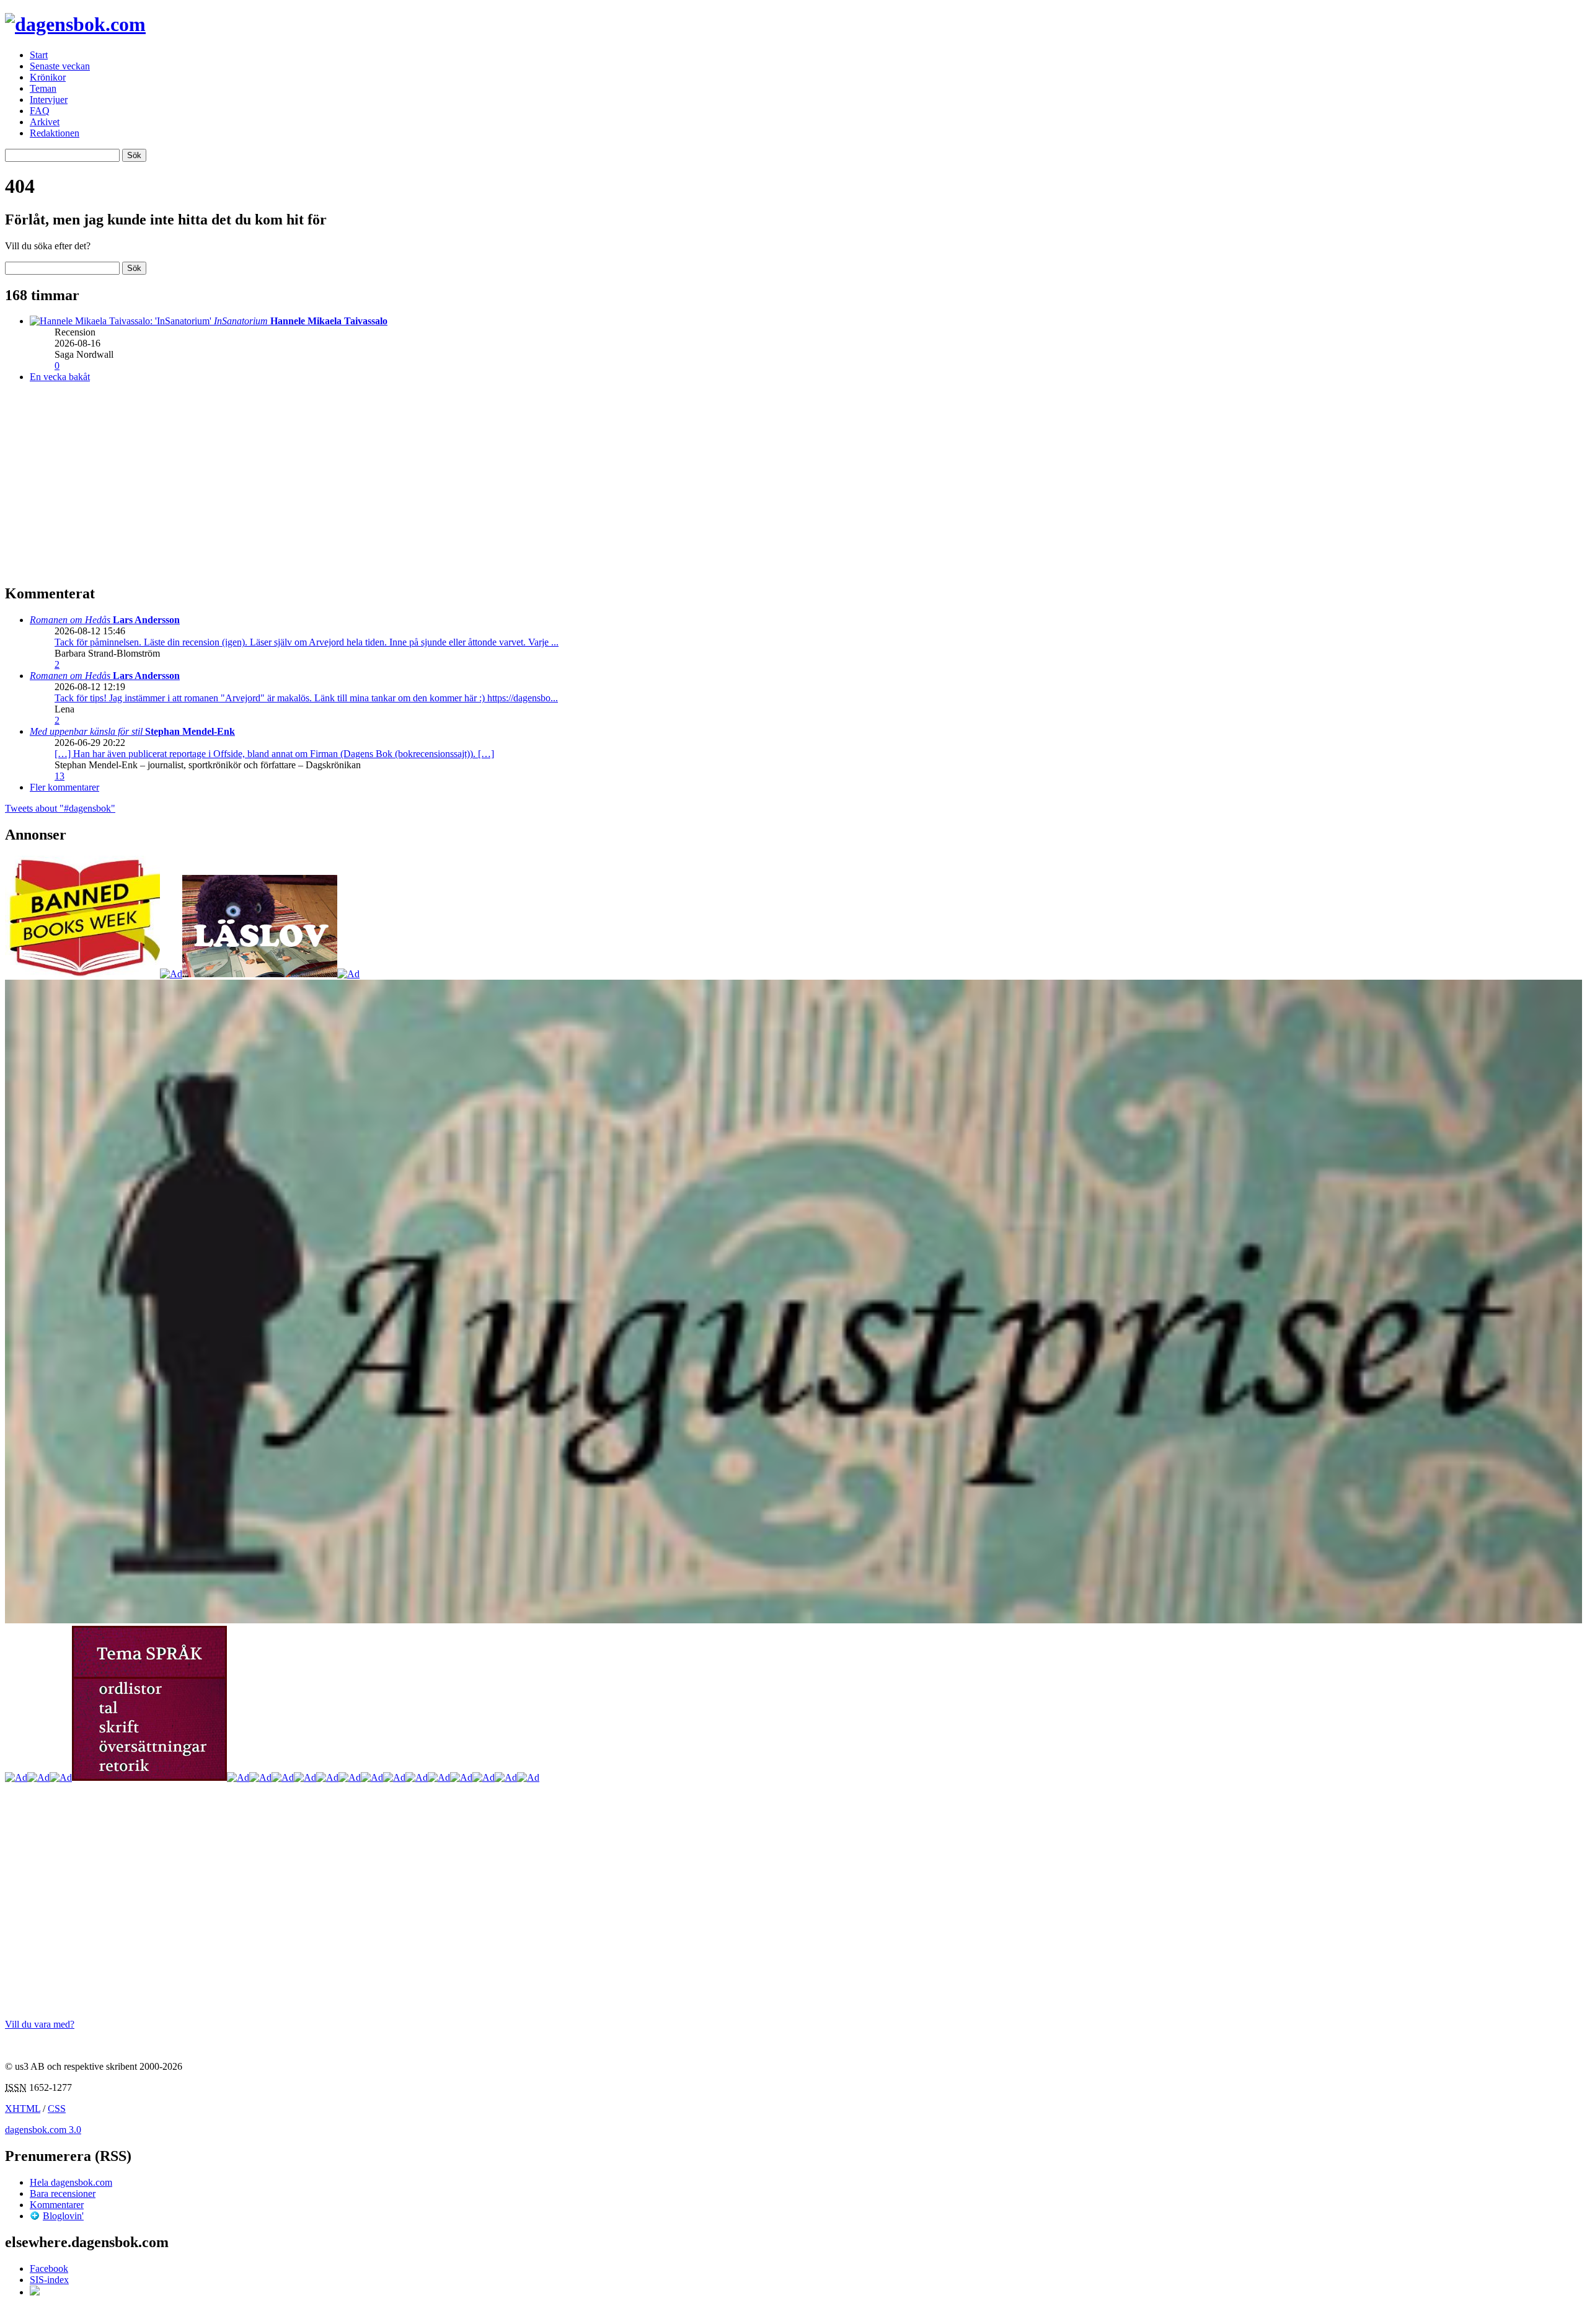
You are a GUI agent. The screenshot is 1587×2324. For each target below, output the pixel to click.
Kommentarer (57, 2205)
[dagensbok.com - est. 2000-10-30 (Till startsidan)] (75, 24)
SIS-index (49, 2280)
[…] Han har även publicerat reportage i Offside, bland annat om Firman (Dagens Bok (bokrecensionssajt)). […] (274, 754)
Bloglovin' (63, 2216)
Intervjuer (49, 100)
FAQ (40, 111)
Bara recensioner (63, 2193)
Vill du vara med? (40, 2024)
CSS (57, 2109)
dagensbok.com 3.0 (43, 2130)
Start (39, 55)
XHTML (23, 2109)
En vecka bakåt (60, 377)
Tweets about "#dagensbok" (60, 808)
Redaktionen (55, 133)
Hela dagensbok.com (71, 2182)
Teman (43, 88)
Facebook (49, 2269)
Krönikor (48, 77)
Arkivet (45, 122)
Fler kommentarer (64, 787)
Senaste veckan (60, 66)
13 (60, 776)
